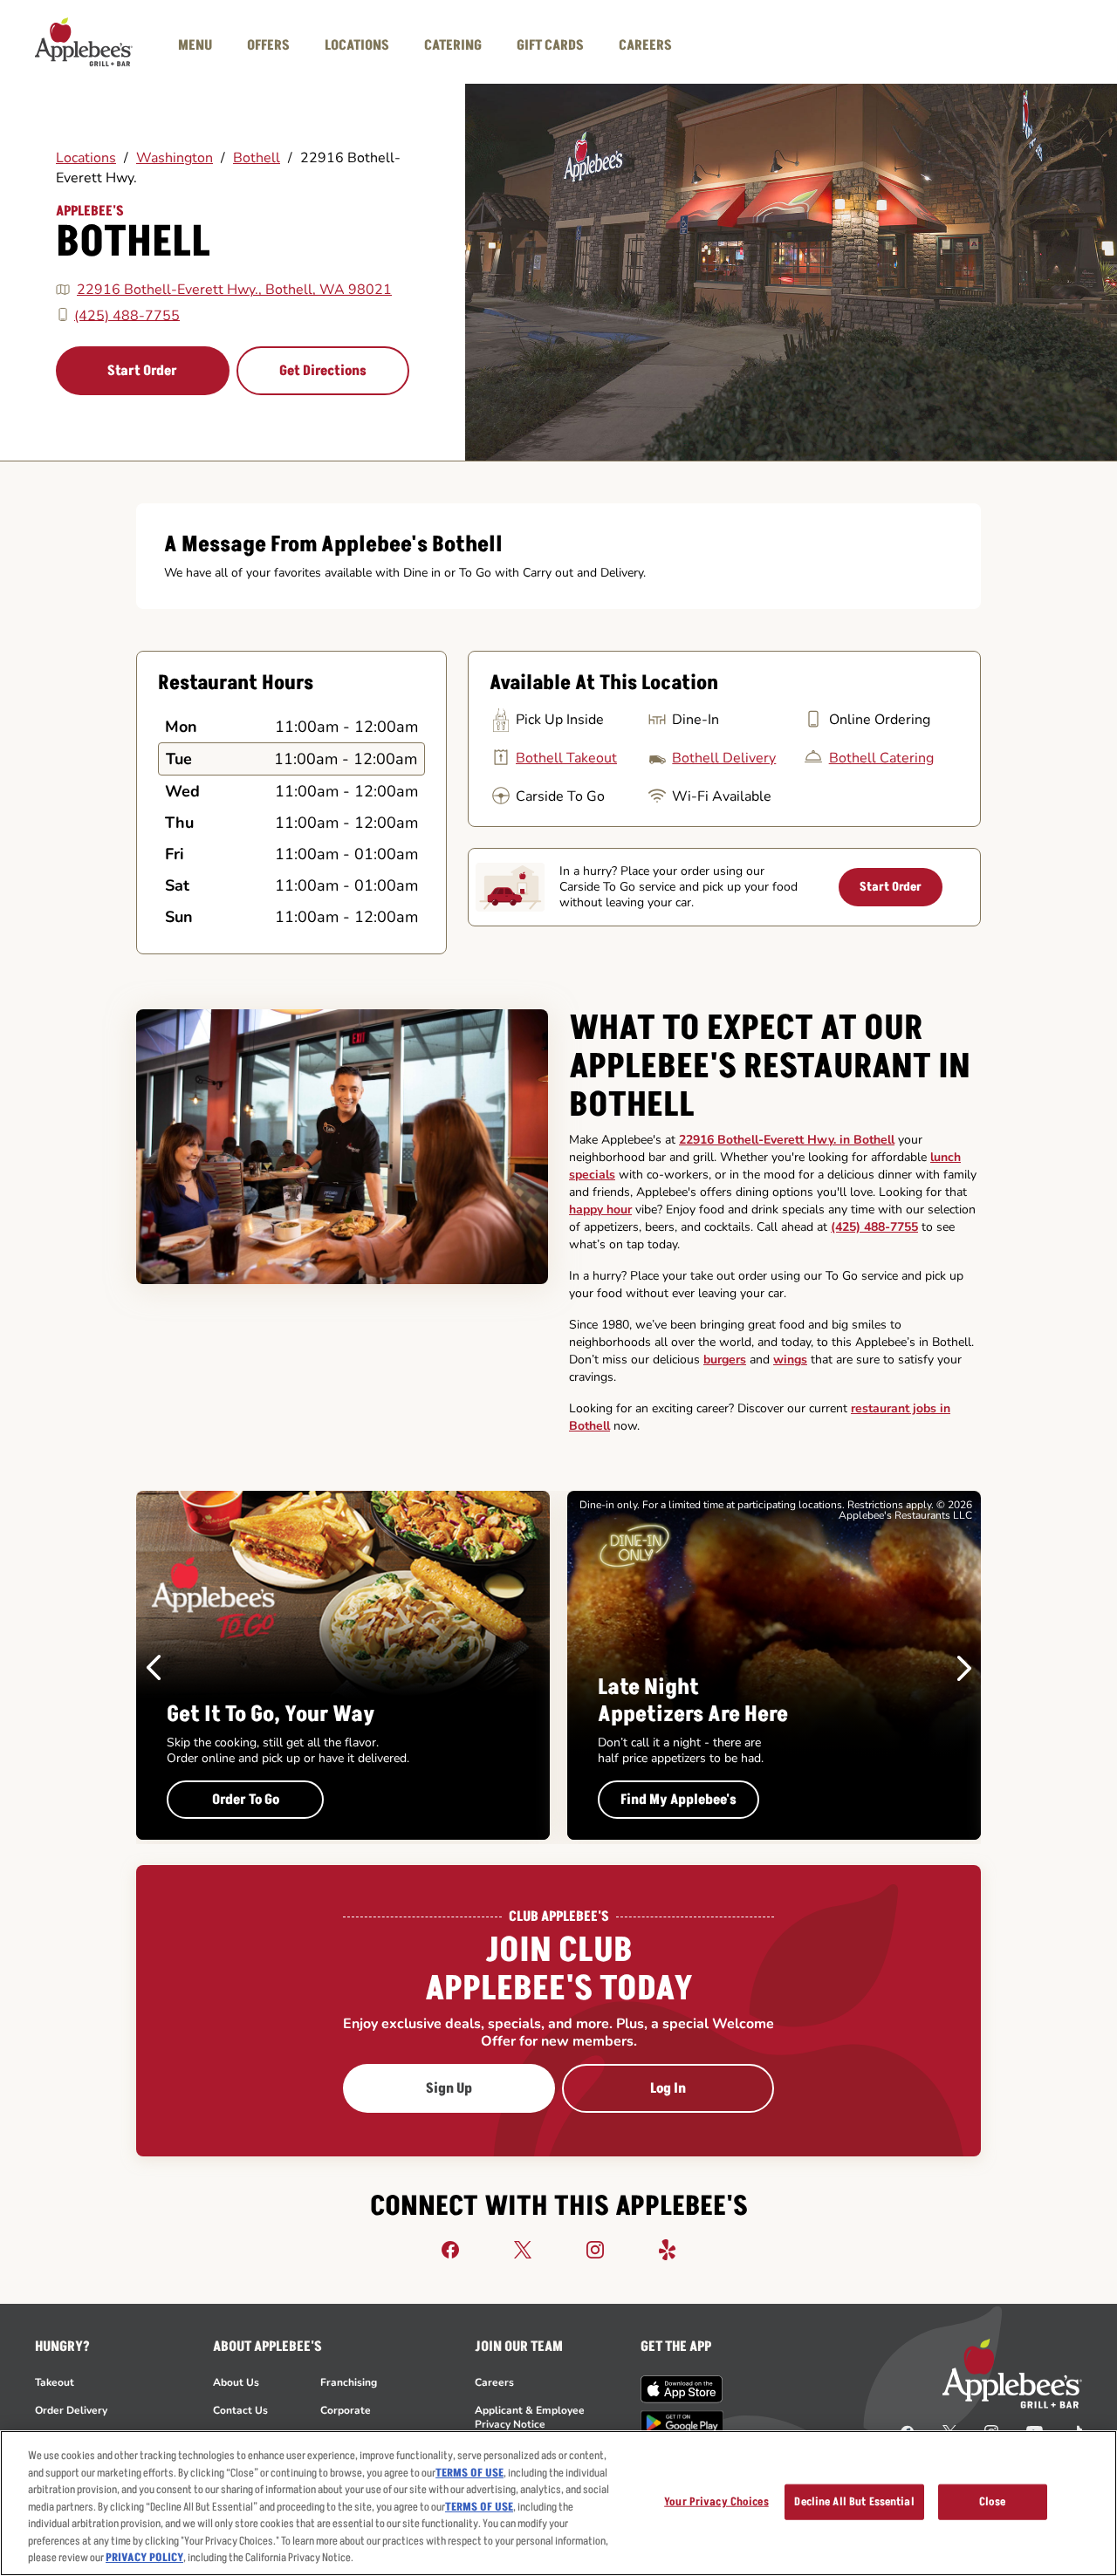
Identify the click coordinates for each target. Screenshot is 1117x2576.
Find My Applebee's (678, 1800)
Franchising (349, 2382)
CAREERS (645, 45)
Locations (86, 158)
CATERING (453, 45)
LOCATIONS (357, 45)
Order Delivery (71, 2410)
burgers (725, 1360)
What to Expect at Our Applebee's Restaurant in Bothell (770, 1067)
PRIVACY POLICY (144, 2558)
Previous (154, 1668)
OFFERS (268, 45)
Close (993, 2501)
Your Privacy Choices (716, 2501)
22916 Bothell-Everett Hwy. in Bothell (787, 1140)
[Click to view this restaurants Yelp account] (668, 2249)
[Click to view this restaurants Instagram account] (595, 2249)
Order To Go (246, 1800)
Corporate (346, 2410)
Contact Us (240, 2410)
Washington (175, 158)
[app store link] (682, 2389)
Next (964, 1668)
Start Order (142, 371)
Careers (494, 2382)
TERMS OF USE (469, 2473)
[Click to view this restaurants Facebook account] (450, 2249)
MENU (195, 45)
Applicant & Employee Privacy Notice (530, 2417)
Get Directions (323, 371)
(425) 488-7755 (127, 315)
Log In (668, 2088)
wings (790, 1360)
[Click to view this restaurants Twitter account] (523, 2249)
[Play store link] (682, 2423)
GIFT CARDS (550, 45)
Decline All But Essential (854, 2501)
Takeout (55, 2382)
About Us (236, 2382)
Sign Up (449, 2088)
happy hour (600, 1209)
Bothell (257, 158)
